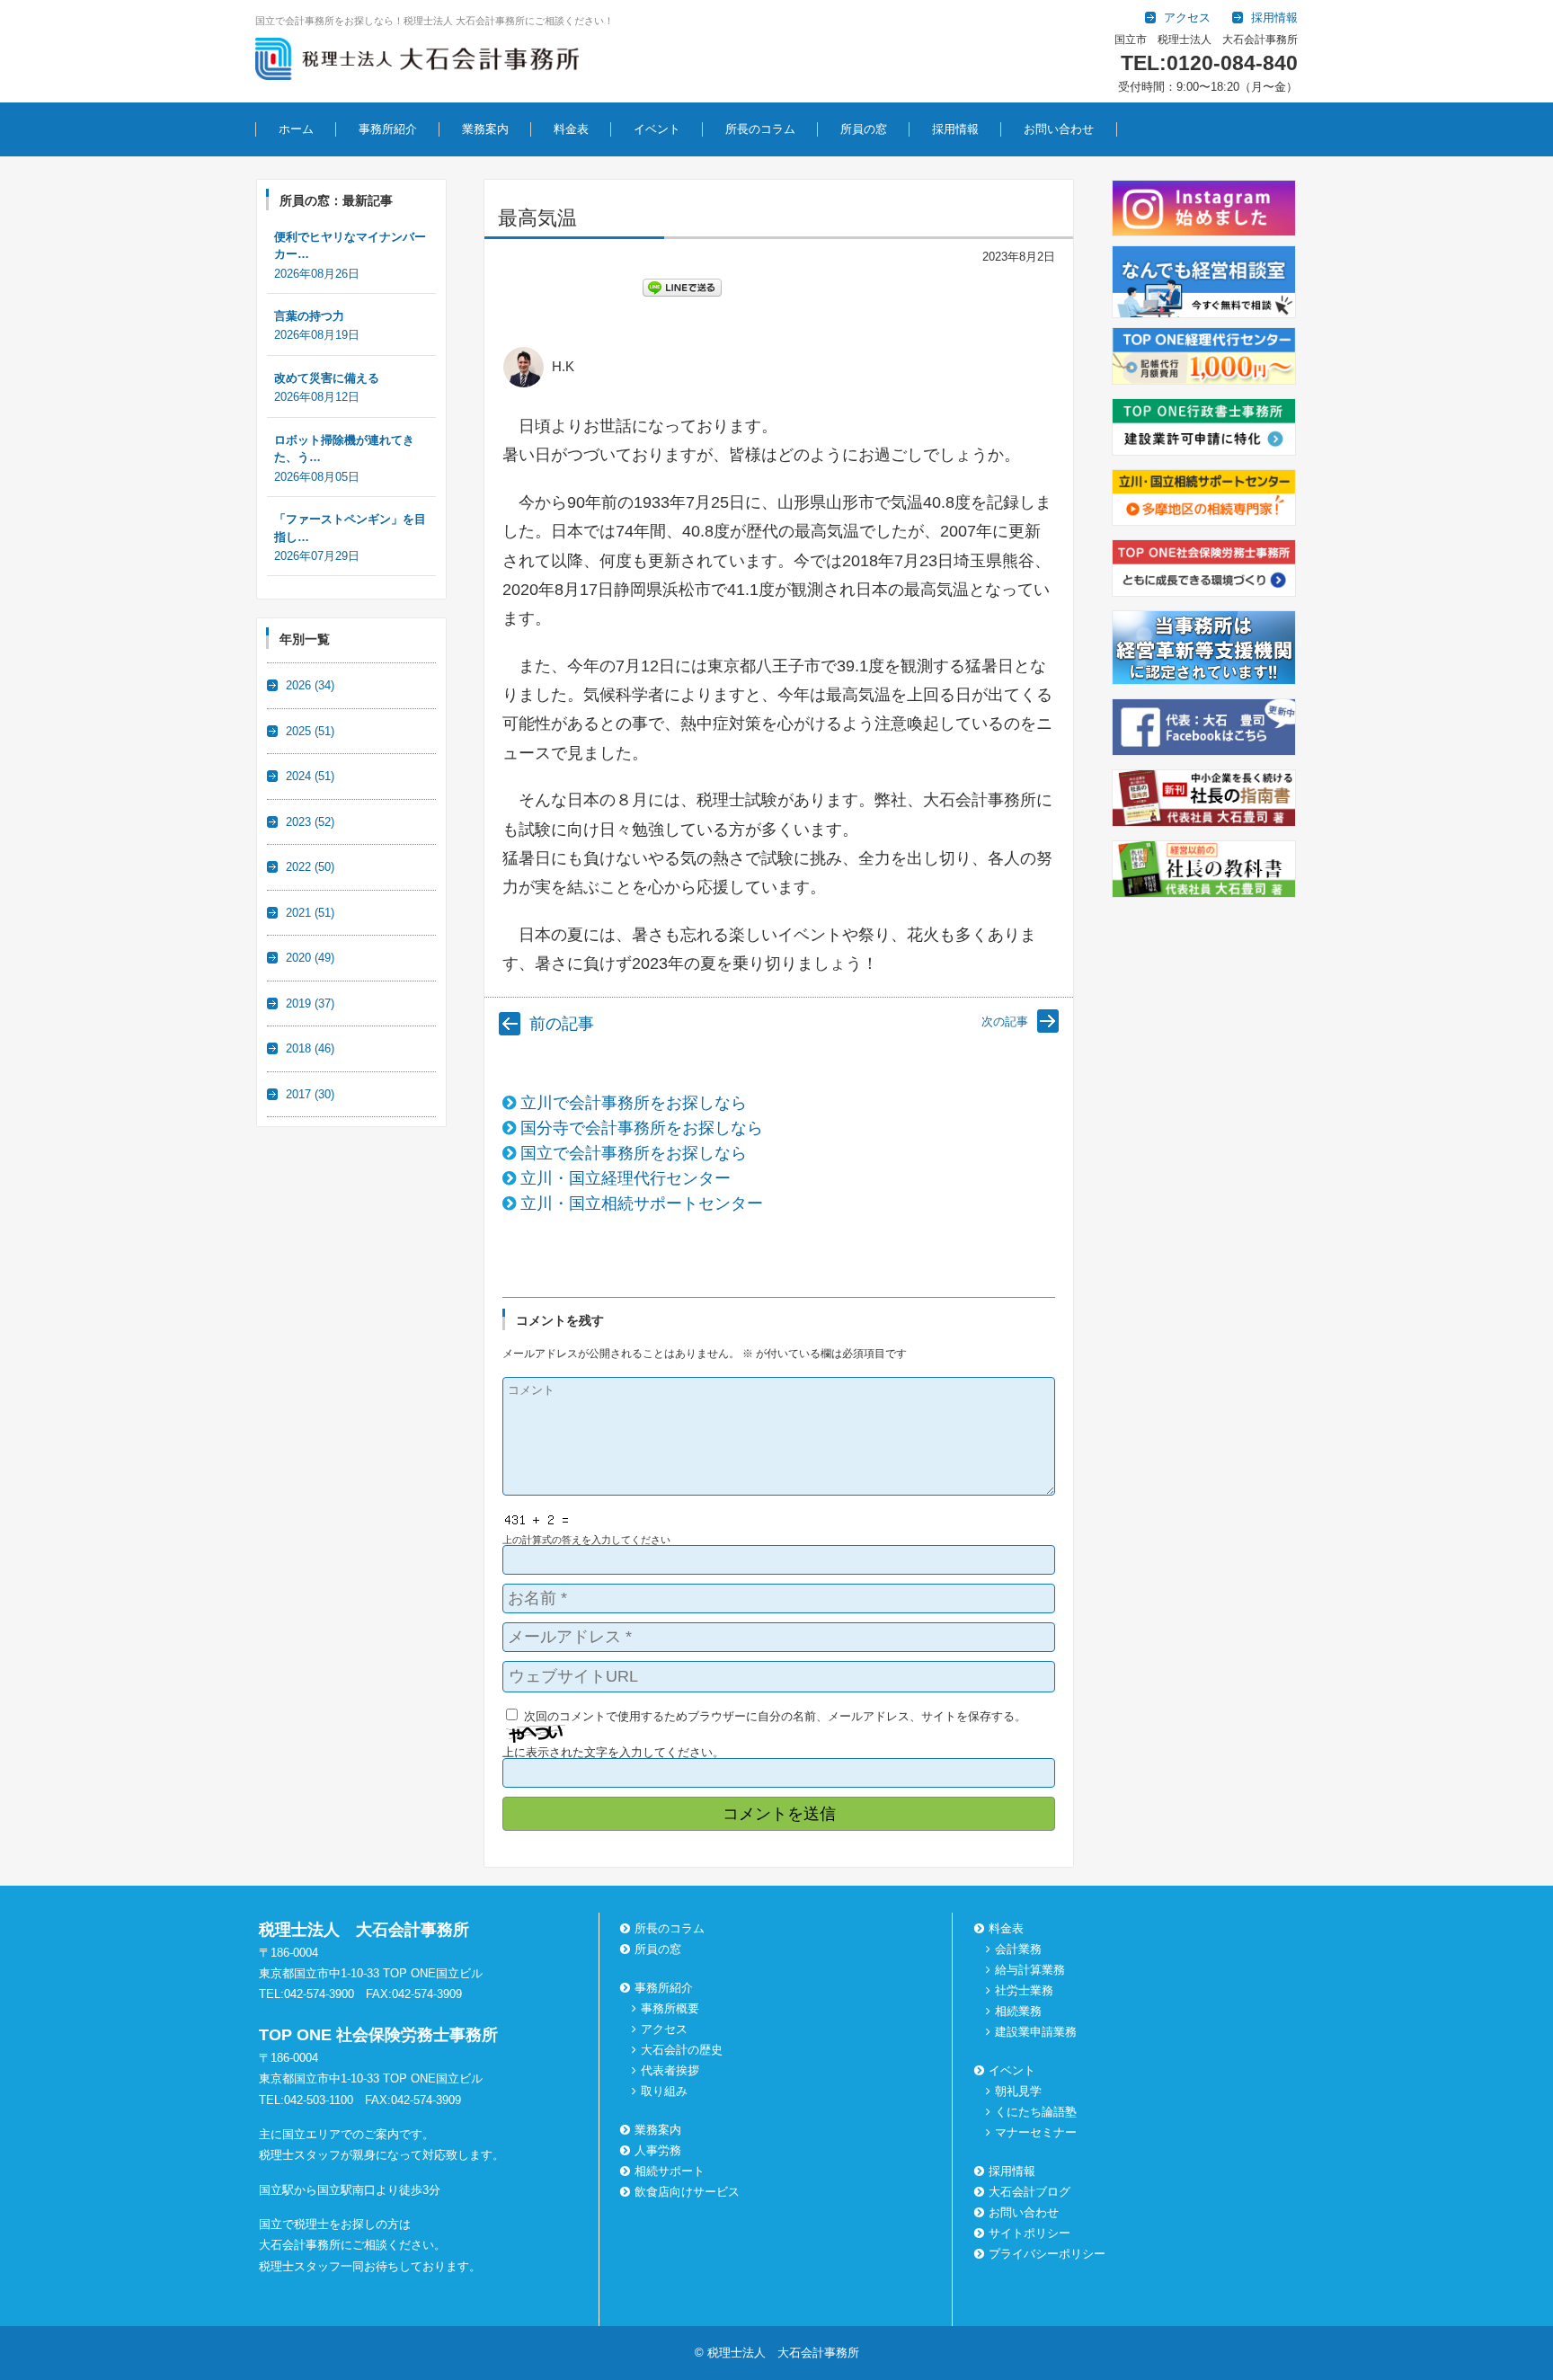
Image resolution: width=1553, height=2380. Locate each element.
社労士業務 (1024, 1990)
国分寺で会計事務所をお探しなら (642, 1128)
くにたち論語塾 (1036, 2112)
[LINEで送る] (682, 287)
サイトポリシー (1029, 2233)
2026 (310, 685)
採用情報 (955, 129)
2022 (310, 867)
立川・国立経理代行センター (626, 1178)
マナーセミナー (1036, 2132)
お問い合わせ (1059, 129)
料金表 (571, 129)
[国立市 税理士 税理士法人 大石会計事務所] (417, 62)
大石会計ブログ (1029, 2192)
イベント (657, 129)
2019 (310, 1004)
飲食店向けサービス (687, 2192)
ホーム (296, 129)
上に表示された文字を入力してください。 (613, 1752)
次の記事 (1005, 1021)
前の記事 (562, 1024)
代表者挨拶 (670, 2070)
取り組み (664, 2091)
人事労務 (658, 2150)
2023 (310, 822)
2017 (310, 1094)
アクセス (664, 2029)
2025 (310, 731)
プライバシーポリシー (1047, 2254)
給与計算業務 (1030, 1970)
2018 (310, 1048)
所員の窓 (864, 129)
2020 (310, 958)
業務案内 (485, 129)
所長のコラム (760, 129)
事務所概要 (670, 2008)
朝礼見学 (1018, 2091)
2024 (310, 776)
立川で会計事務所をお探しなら (634, 1103)
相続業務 (1018, 2011)
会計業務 (1018, 1949)
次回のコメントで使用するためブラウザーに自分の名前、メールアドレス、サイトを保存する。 (775, 1716)
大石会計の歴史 (682, 2050)
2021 (310, 913)
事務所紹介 (388, 129)
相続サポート (670, 2171)
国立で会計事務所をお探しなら (634, 1153)
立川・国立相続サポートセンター (642, 1203)
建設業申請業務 (1036, 2032)
